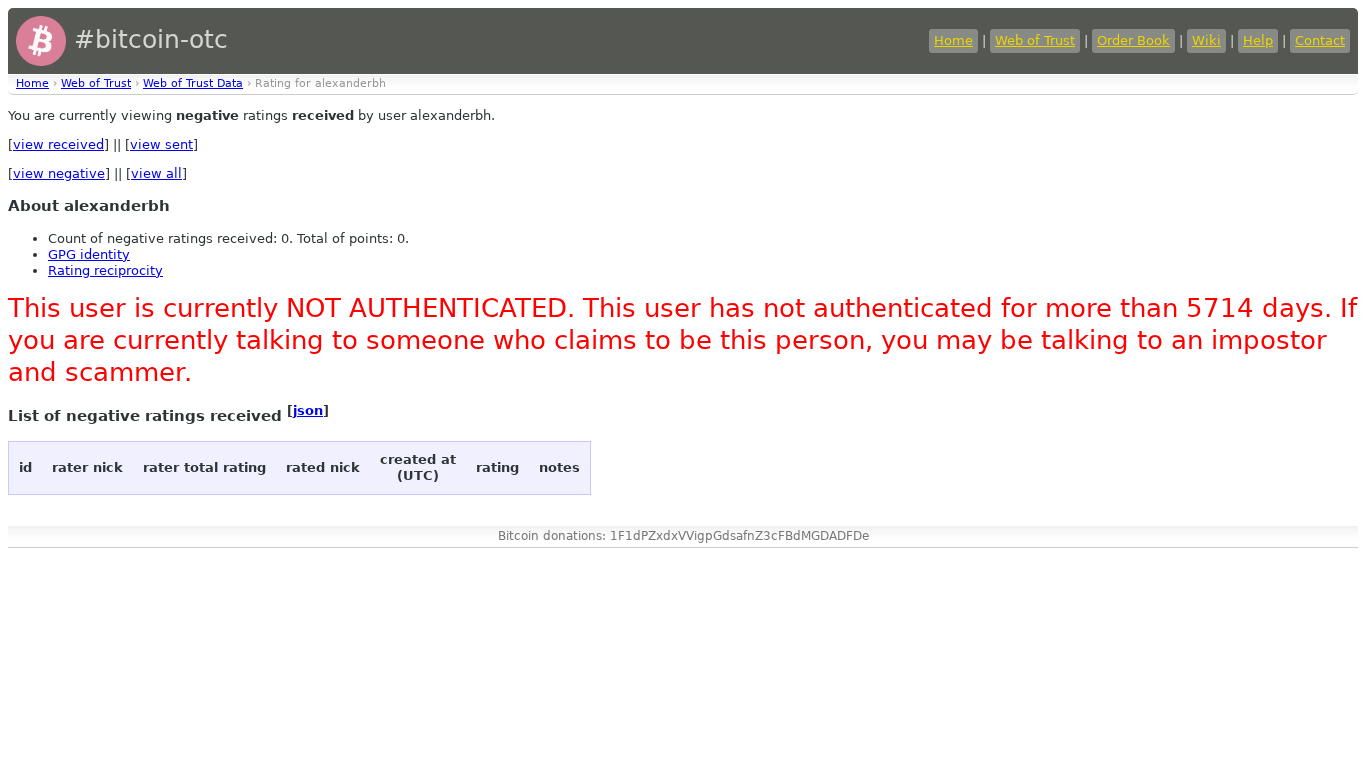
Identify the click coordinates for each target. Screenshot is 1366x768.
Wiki (1206, 40)
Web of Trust (1035, 40)
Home (953, 40)
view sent (161, 144)
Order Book (1133, 40)
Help (1258, 40)
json (308, 410)
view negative (59, 173)
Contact (1320, 40)
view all (156, 173)
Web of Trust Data (193, 83)
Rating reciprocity (105, 270)
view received (58, 144)
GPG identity (89, 254)
